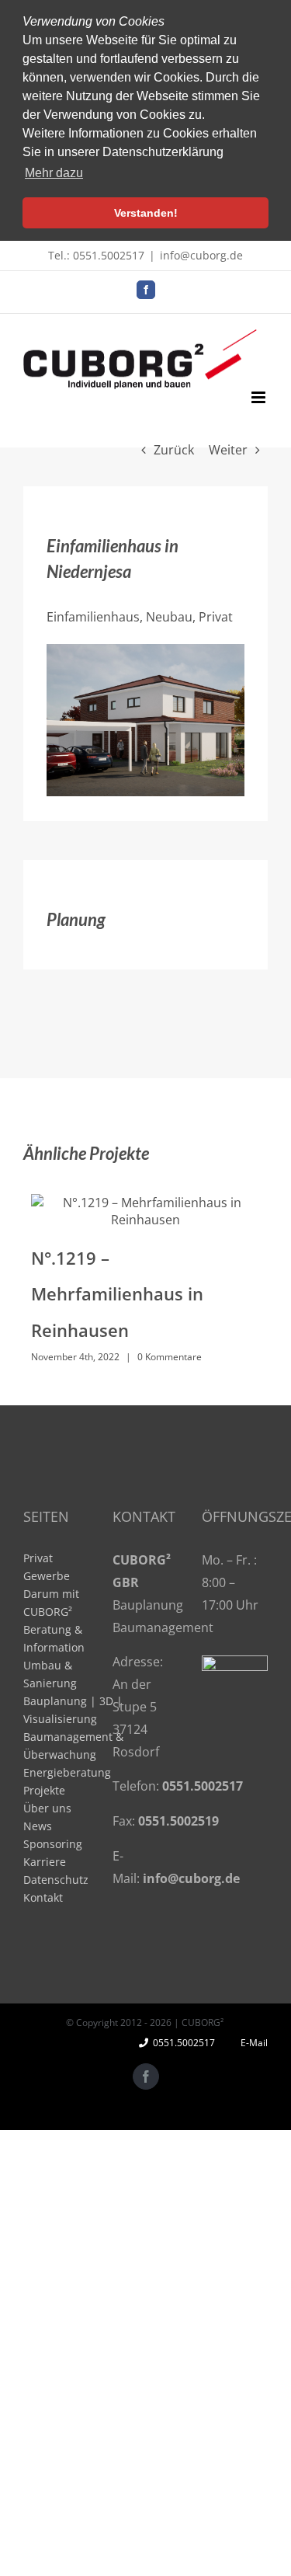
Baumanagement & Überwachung (73, 1746)
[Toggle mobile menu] (260, 397)
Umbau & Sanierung (50, 1674)
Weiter (228, 450)
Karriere (45, 1862)
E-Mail (252, 2043)
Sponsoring (53, 1844)
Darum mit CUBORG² (51, 1603)
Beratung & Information (54, 1638)
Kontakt (43, 1897)
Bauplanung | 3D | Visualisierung (73, 1710)
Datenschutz (56, 1880)
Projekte (44, 1790)
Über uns (47, 1808)
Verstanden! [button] (146, 213)
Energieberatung (67, 1772)
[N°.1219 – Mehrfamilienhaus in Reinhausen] (145, 1211)
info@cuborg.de (201, 255)
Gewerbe (47, 1576)
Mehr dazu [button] (54, 173)
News (38, 1826)
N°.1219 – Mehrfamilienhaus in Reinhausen (117, 1294)
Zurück (174, 450)
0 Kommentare (170, 1357)
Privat (38, 1558)
